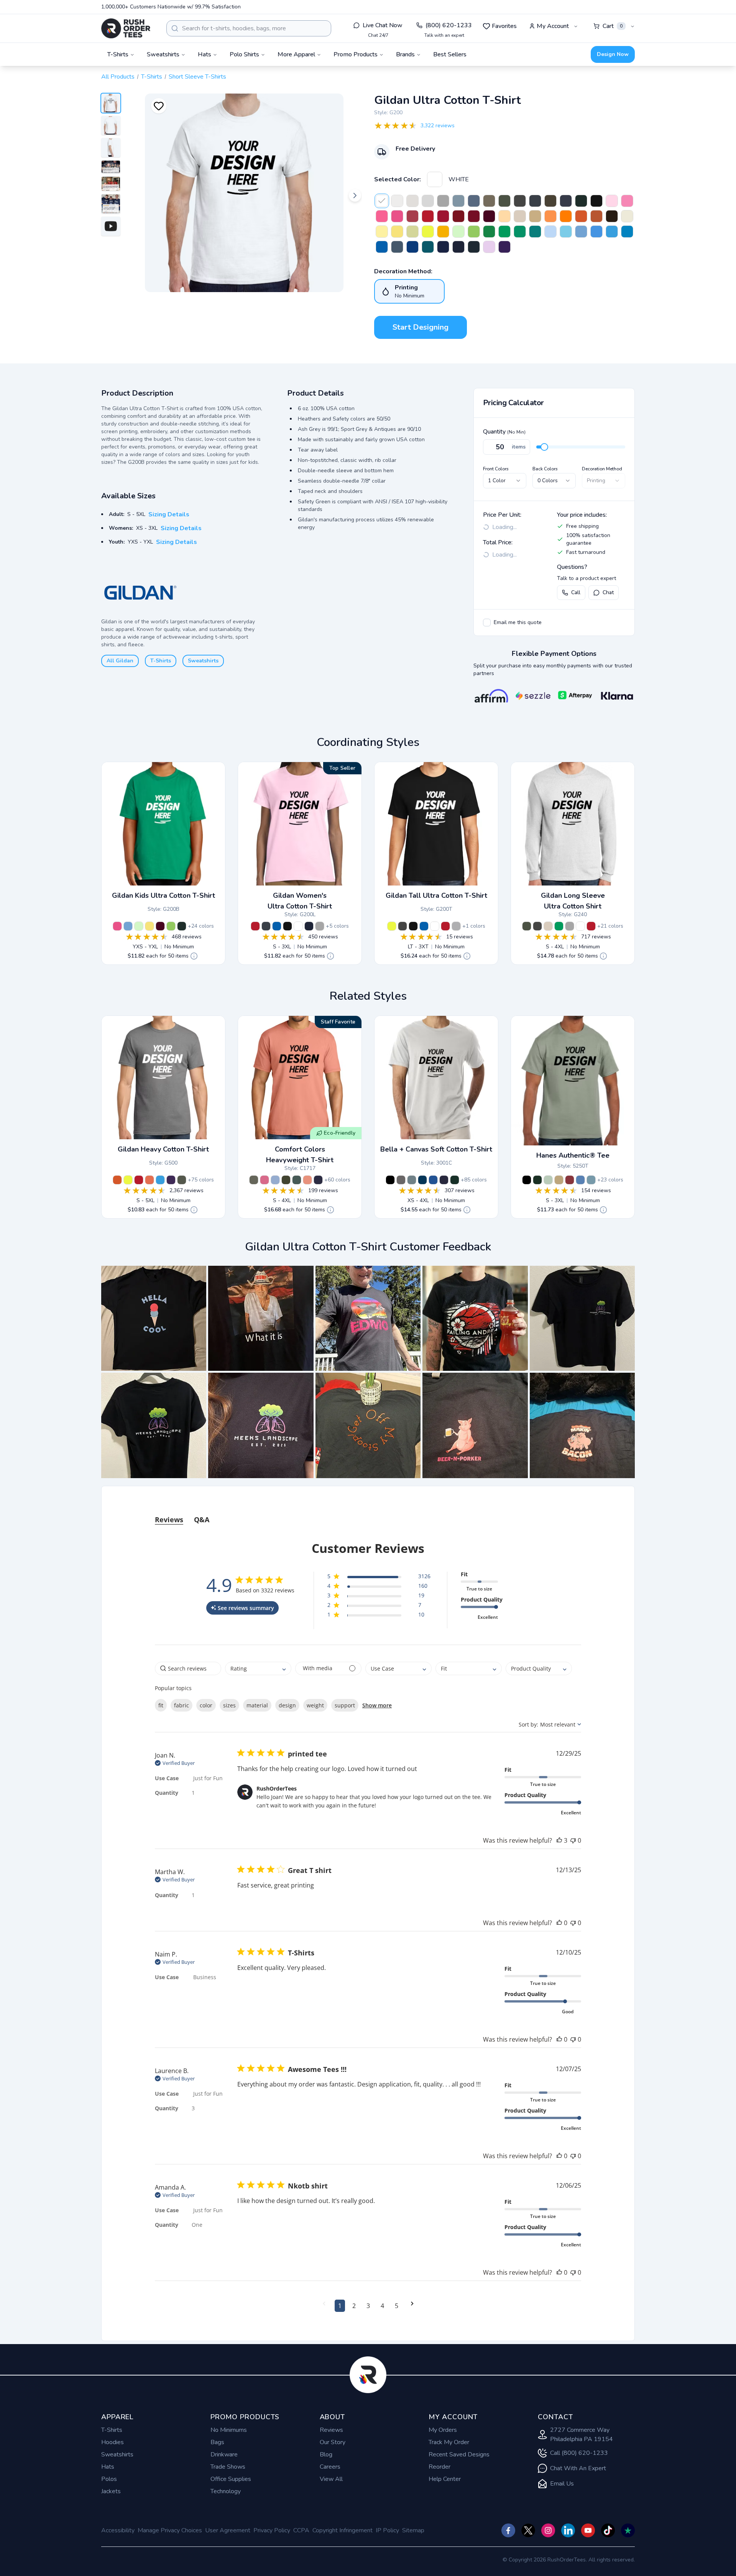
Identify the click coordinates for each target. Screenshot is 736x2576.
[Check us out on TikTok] (608, 2530)
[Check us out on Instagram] (548, 2530)
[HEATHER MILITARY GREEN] (182, 1180)
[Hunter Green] (455, 1180)
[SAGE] (254, 1180)
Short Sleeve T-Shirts (197, 77)
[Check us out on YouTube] (588, 2530)
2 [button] (354, 2306)
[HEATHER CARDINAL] (412, 216)
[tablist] (368, 1512)
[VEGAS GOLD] (504, 216)
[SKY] (566, 232)
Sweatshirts (203, 661)
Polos (109, 2479)
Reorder (439, 2467)
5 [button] (397, 2306)
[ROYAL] (382, 247)
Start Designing (421, 327)
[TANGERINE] (550, 216)
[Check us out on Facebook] (508, 2530)
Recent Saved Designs (459, 2454)
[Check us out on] (568, 2530)
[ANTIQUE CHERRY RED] (458, 216)
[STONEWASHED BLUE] (591, 1180)
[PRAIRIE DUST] (489, 201)
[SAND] (520, 216)
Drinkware (224, 2454)
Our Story (333, 2442)
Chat (608, 592)
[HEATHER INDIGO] (474, 201)
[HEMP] (286, 1180)
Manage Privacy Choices (170, 2530)
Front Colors (496, 469)
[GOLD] (443, 232)
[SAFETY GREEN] (428, 232)
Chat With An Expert (578, 2468)
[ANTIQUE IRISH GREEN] (489, 232)
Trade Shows (228, 2467)
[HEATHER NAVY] (566, 201)
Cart (613, 26)
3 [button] (368, 2306)
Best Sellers (450, 54)
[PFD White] (397, 201)
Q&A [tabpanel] (202, 1520)
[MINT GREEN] (458, 232)
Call (576, 592)
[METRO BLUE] (443, 247)
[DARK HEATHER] (535, 201)
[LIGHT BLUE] (550, 232)
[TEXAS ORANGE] (596, 216)
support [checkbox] (345, 1705)
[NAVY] (458, 247)
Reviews (331, 2430)
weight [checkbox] (315, 1705)
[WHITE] (435, 179)
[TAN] (535, 216)
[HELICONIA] (397, 216)
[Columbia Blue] (433, 1180)
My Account (553, 26)
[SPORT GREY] (443, 201)
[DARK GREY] (401, 1180)
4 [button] (382, 2306)
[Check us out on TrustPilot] (628, 2530)
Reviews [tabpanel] (169, 1520)
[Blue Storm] (412, 1180)
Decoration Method (602, 469)
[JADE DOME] (535, 232)
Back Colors (545, 469)
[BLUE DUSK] (474, 247)
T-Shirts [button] (118, 54)
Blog (326, 2454)
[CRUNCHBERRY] (264, 1180)
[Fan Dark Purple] (171, 1180)
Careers (330, 2467)
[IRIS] (596, 232)
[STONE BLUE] (458, 201)
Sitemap (413, 2530)
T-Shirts (152, 77)
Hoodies (113, 2442)
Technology (226, 2491)
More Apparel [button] (296, 54)
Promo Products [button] (356, 54)
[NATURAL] (627, 216)
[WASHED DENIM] (275, 1180)
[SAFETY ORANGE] (566, 216)
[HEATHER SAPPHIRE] (612, 232)
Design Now (613, 54)
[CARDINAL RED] (474, 216)
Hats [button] (205, 54)
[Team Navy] (444, 1180)
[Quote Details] (194, 956)
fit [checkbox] (161, 1705)
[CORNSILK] (382, 232)
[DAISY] (397, 232)
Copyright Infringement (343, 2530)
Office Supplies (231, 2479)
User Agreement (228, 2530)
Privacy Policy (272, 2530)
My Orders (443, 2430)
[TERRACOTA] (307, 1180)
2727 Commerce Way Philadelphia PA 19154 (582, 2435)
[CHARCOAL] (520, 201)
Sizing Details (169, 514)
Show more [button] (377, 1705)
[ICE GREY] (412, 201)
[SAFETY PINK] (382, 216)
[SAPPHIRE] (627, 232)
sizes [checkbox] (229, 1705)
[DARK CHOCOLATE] (612, 216)
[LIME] (474, 232)
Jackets (111, 2491)
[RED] (428, 216)
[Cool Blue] (422, 1180)
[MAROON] (489, 216)
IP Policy (387, 2530)
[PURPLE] (504, 247)
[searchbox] (188, 1668)
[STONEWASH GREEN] (548, 1180)
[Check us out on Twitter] (528, 2530)
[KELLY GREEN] (520, 232)
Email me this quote (518, 622)
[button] (154, 1318)
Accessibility (118, 2530)
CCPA (301, 2530)
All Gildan (120, 661)
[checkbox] (487, 623)
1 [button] (340, 2306)
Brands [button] (405, 54)
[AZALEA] (627, 201)
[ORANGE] (581, 216)
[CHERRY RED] (443, 216)
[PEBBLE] (559, 1180)
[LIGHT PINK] (612, 201)
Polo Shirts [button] (244, 54)
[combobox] (249, 28)
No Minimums (229, 2430)
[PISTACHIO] (412, 232)
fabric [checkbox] (182, 1705)
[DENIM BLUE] (580, 1180)
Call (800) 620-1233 (579, 2453)
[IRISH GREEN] (504, 232)
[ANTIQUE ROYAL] (412, 247)
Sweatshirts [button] (163, 54)
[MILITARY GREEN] (504, 201)
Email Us (562, 2484)
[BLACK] (596, 201)
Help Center (445, 2479)
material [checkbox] (257, 1705)
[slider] (544, 447)
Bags (217, 2442)
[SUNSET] (149, 1180)
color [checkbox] (206, 1705)
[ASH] (428, 201)
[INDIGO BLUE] (397, 247)
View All (331, 2479)
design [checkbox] (287, 1705)
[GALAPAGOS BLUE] (428, 247)
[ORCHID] (489, 247)
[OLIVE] (550, 201)
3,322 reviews (438, 126)
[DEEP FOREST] (537, 1180)
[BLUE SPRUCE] (297, 1180)
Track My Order (449, 2442)
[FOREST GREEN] (581, 201)
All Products (118, 77)
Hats (108, 2467)
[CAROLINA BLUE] (581, 232)
